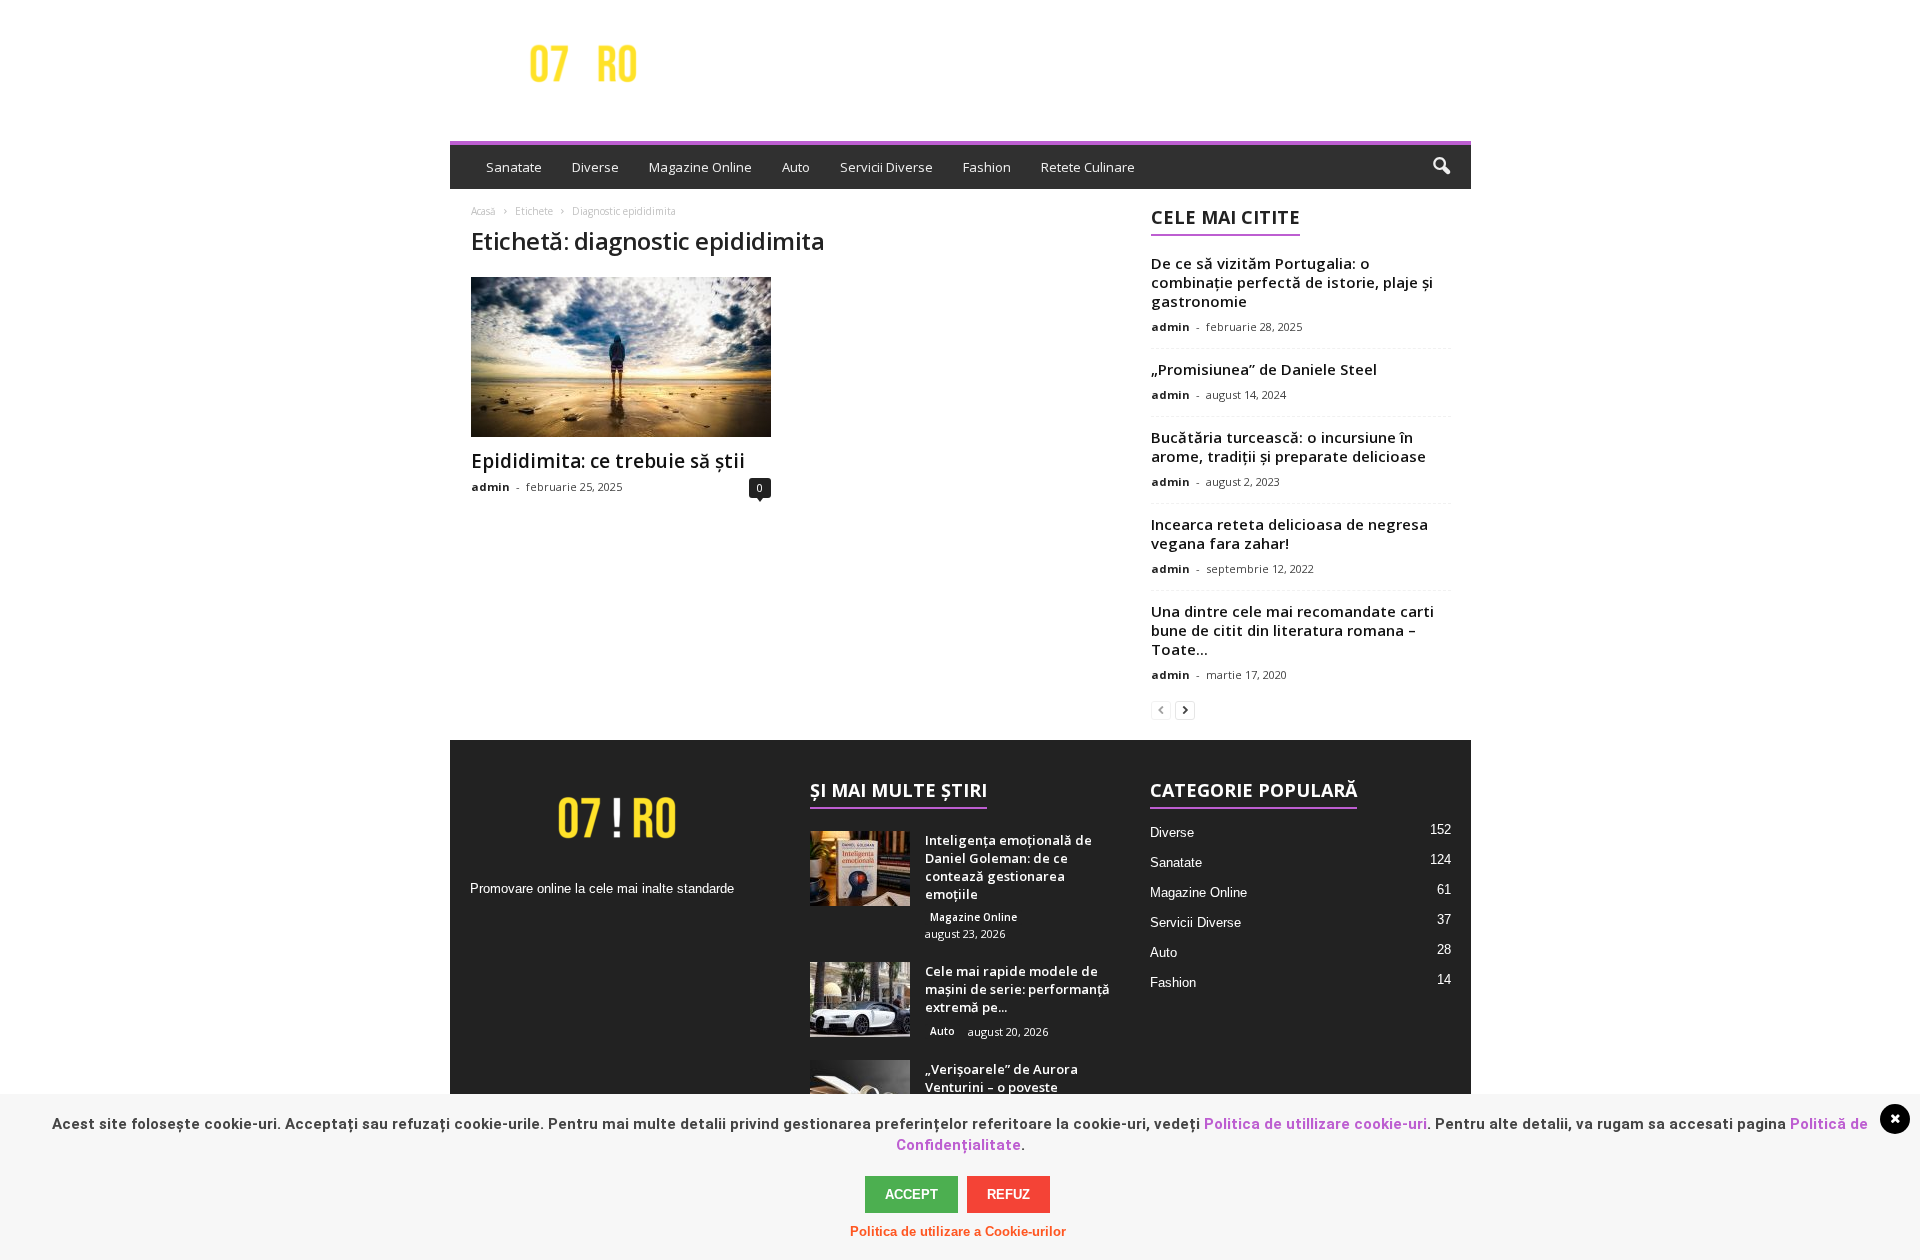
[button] (1441, 167)
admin (490, 486)
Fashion (987, 167)
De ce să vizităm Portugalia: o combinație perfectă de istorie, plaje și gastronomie (1292, 282)
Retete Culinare (1088, 167)
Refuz (1008, 1194)
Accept (911, 1194)
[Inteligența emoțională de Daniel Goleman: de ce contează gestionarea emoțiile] (860, 868)
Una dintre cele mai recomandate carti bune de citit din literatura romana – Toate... (1292, 630)
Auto (796, 167)
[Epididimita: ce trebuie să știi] (621, 357)
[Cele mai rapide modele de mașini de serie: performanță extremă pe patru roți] (860, 999)
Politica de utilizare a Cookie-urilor (958, 1231)
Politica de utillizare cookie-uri (1315, 1124)
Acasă (483, 211)
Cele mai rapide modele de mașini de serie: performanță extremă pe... (1017, 989)
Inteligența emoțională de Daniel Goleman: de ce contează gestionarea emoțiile (1008, 867)
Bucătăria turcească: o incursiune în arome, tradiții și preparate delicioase (1288, 446)
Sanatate (514, 167)
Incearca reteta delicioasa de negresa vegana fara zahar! (1289, 533)
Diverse (595, 167)
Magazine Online (700, 167)
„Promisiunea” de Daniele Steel (1264, 369)
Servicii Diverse (886, 167)
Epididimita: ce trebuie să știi (608, 461)
